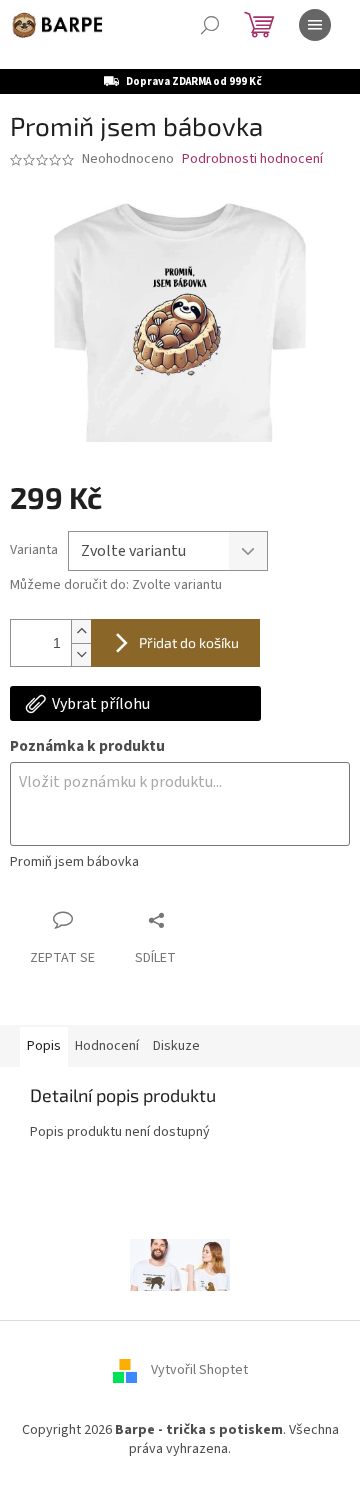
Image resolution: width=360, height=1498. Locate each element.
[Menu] (315, 25)
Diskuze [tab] (176, 1046)
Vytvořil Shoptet (199, 1370)
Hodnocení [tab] (107, 1046)
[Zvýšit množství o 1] (81, 631)
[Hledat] (210, 25)
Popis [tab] (44, 1046)
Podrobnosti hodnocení (252, 159)
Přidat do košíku (189, 642)
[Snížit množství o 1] (81, 654)
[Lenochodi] (180, 1264)
